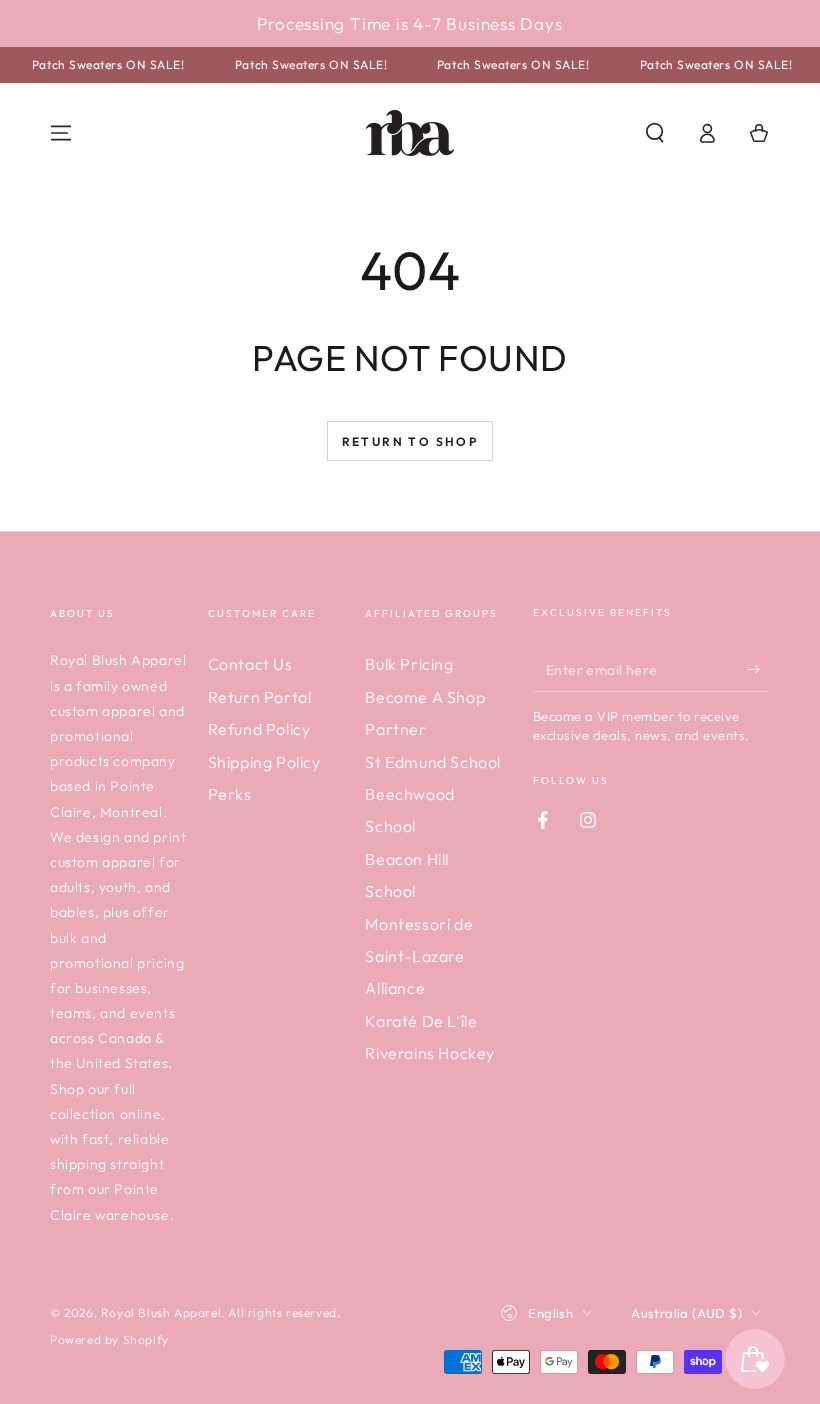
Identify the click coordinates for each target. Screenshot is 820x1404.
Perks (230, 794)
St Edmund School (433, 762)
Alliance (395, 988)
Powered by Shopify (109, 1339)
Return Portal (260, 697)
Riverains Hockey (430, 1053)
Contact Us (250, 664)
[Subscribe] (758, 669)
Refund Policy (259, 729)
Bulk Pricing (409, 664)
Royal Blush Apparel (161, 1312)
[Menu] (61, 133)
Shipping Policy (264, 762)
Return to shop (410, 441)
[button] (655, 133)
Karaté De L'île (421, 1021)
